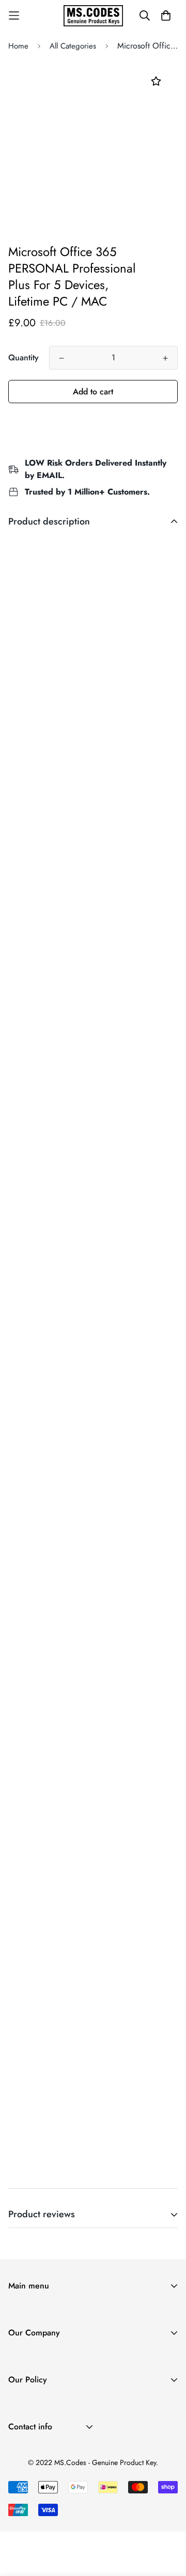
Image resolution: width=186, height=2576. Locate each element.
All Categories (73, 46)
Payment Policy (35, 2440)
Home (18, 46)
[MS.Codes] (93, 16)
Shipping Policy (36, 2407)
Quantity (24, 357)
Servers (21, 2346)
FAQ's (19, 2393)
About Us (24, 2360)
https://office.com (119, 639)
